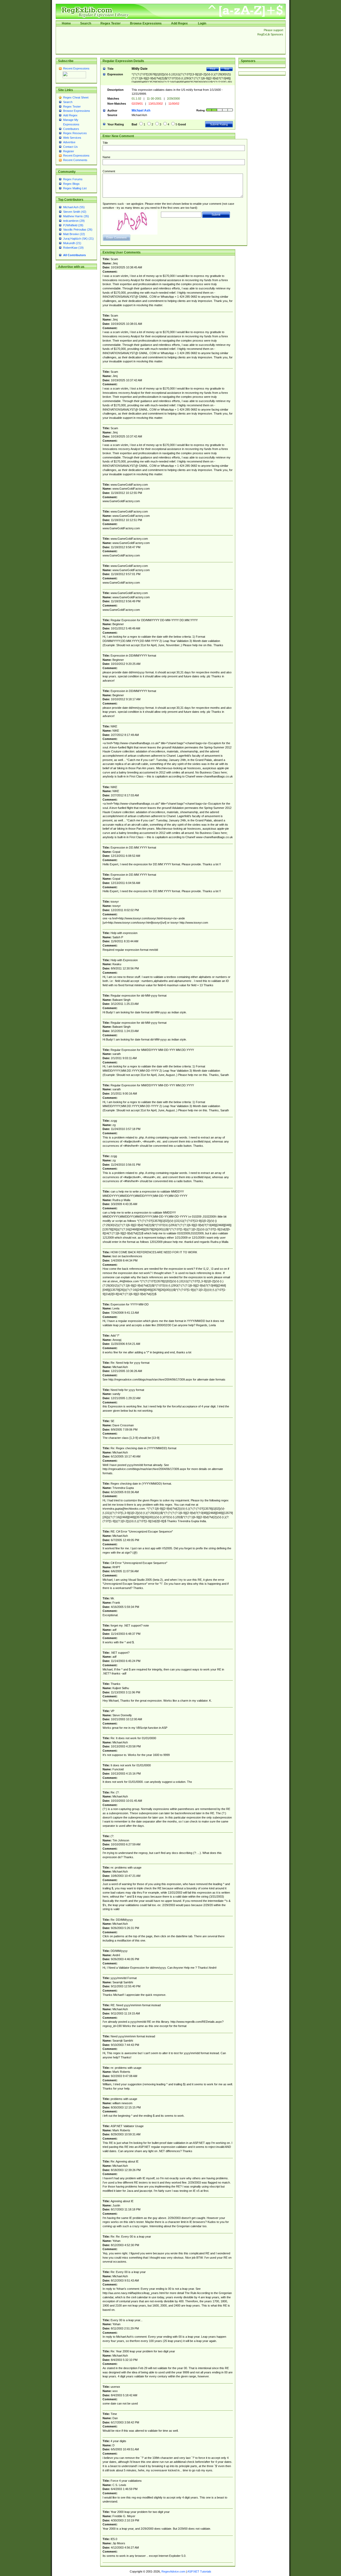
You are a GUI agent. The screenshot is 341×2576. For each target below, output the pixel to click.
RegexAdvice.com (173, 2571)
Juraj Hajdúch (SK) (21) (78, 239)
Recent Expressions (76, 68)
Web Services (72, 138)
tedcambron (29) (74, 221)
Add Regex (179, 23)
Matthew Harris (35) (76, 216)
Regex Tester (111, 23)
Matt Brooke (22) (74, 234)
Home (66, 23)
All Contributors (74, 255)
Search (86, 23)
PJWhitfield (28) (73, 225)
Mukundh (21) (72, 243)
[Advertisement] (155, 40)
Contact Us (70, 147)
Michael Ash (141, 110)
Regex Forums (73, 179)
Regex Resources (75, 133)
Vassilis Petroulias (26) (78, 230)
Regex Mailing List (75, 188)
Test (227, 69)
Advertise (69, 142)
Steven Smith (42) (75, 212)
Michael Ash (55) (74, 207)
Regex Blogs (71, 184)
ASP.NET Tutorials (199, 2571)
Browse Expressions (146, 23)
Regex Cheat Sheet (76, 97)
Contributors (71, 129)
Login (202, 23)
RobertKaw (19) (73, 248)
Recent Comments (75, 160)
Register (69, 151)
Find (213, 69)
